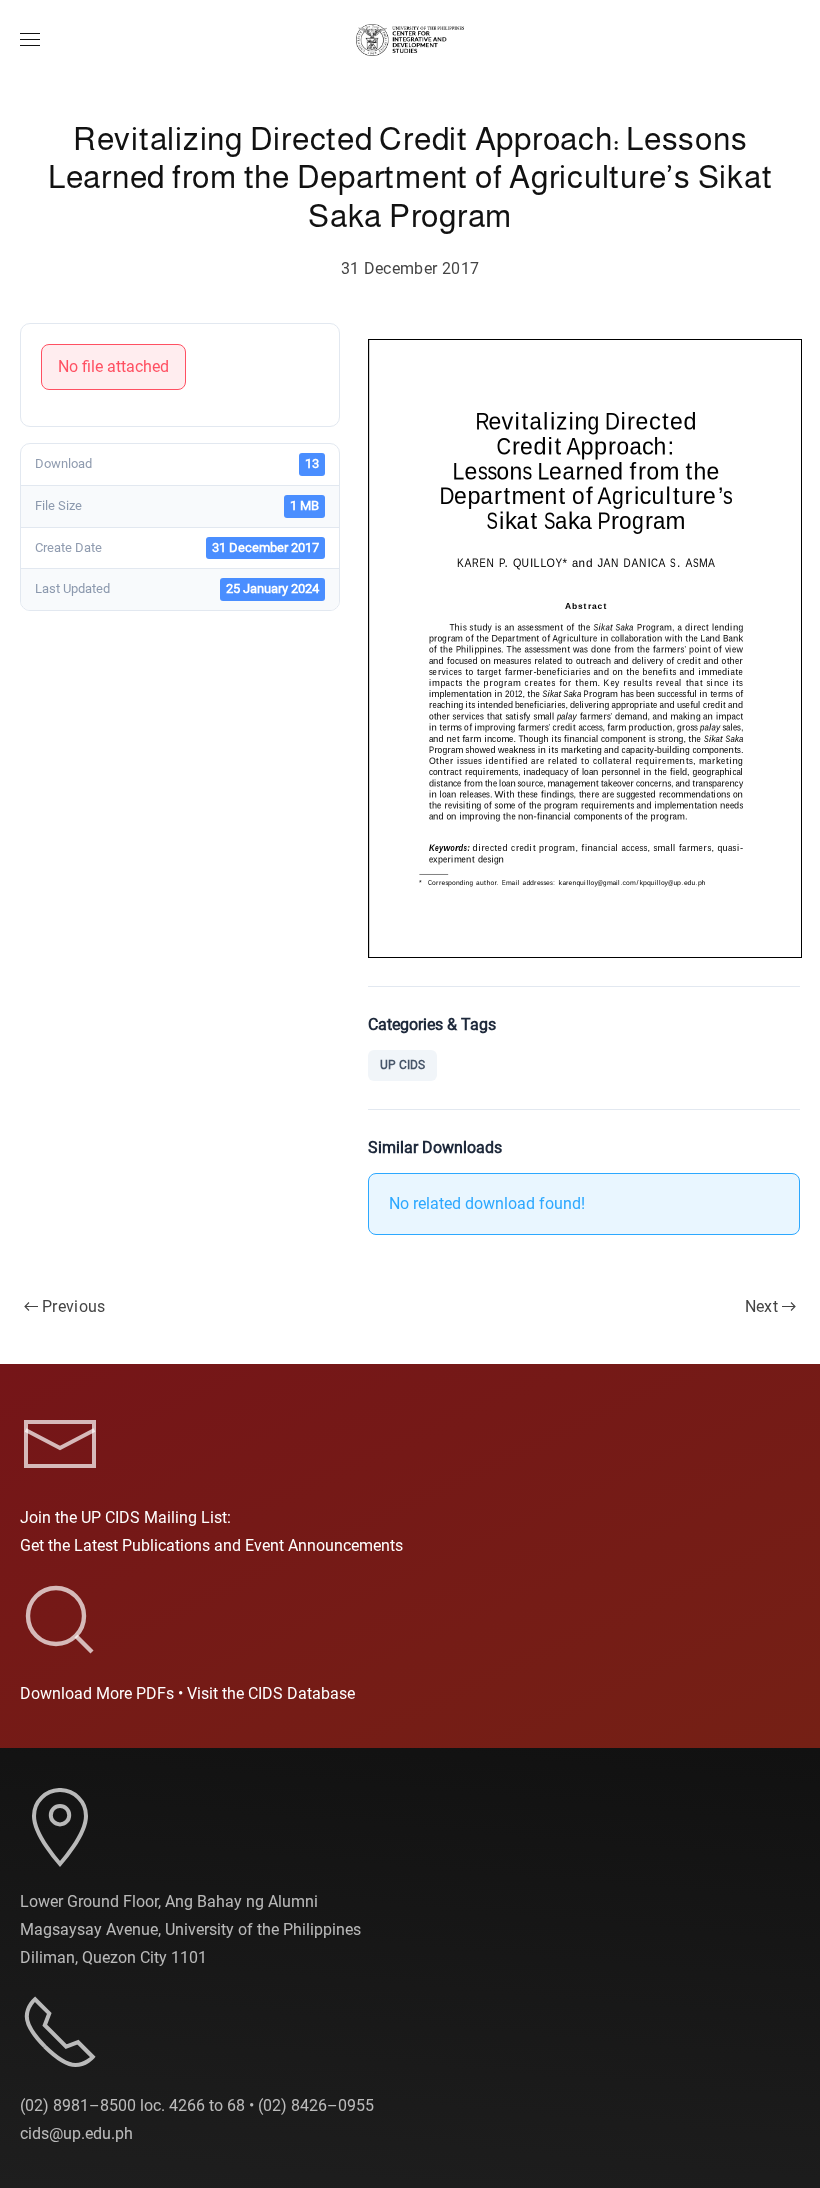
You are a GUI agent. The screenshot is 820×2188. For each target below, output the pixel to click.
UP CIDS (402, 1065)
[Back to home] (410, 40)
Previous (74, 1306)
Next (761, 1306)
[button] (30, 40)
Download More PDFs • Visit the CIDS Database (187, 1693)
